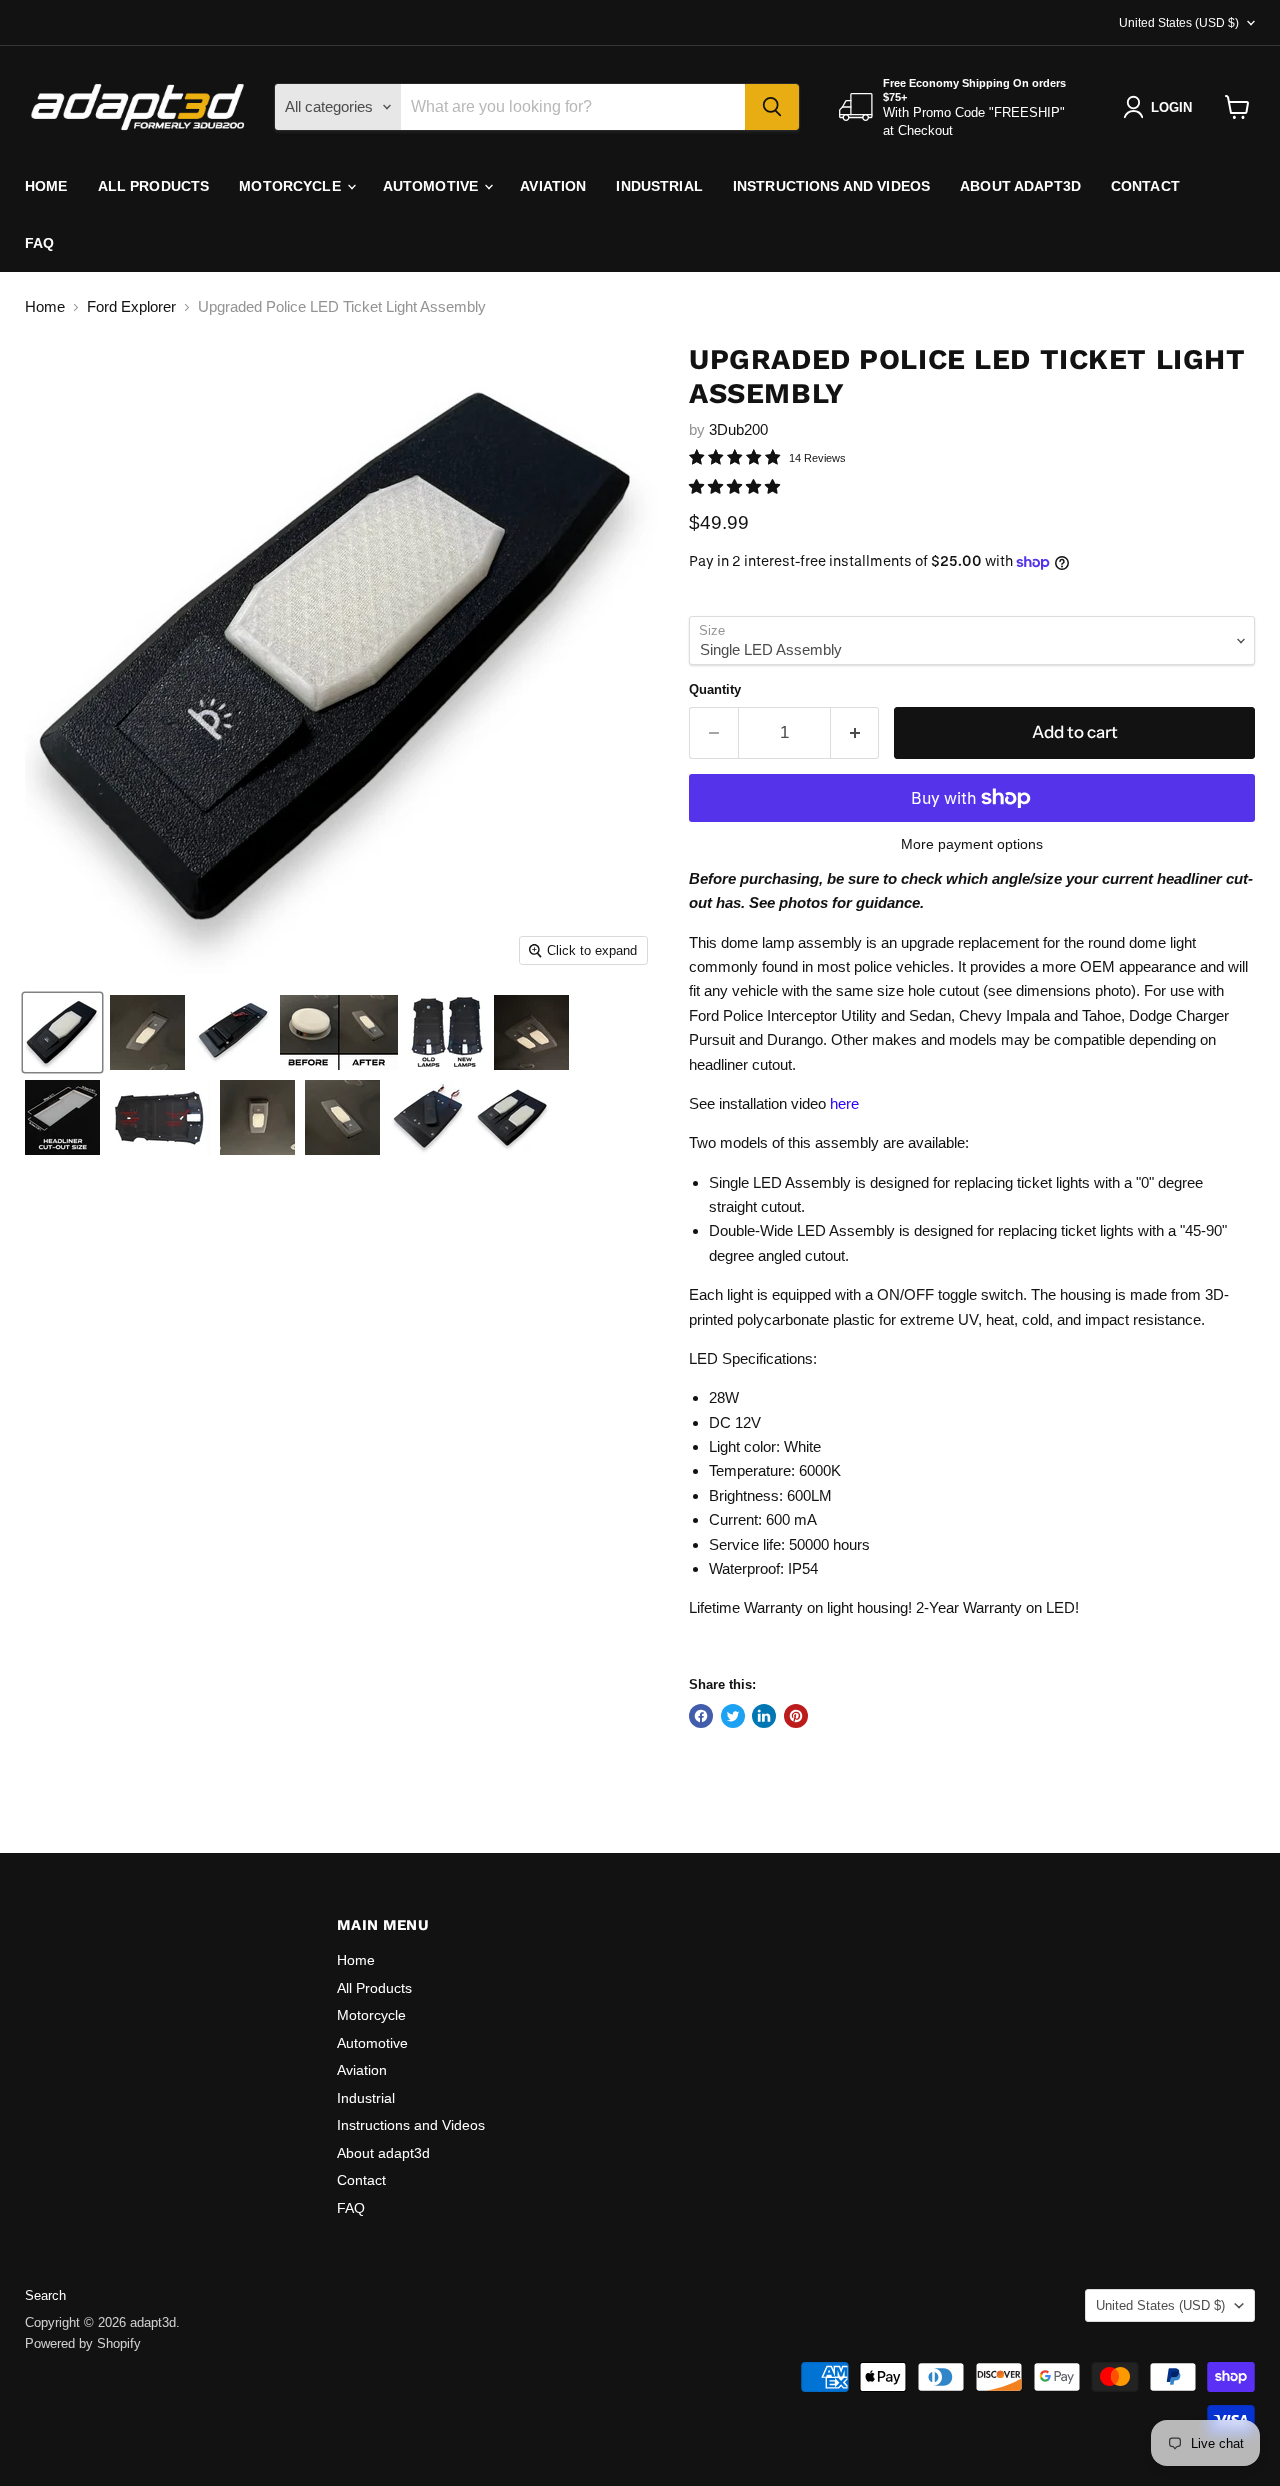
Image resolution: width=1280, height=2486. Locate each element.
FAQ (39, 243)
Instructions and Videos (831, 186)
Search (45, 2295)
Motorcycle (292, 186)
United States (1179, 23)
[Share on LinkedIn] (764, 1716)
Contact (1145, 186)
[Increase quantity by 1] (855, 732)
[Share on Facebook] (701, 1716)
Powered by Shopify (83, 2343)
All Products (154, 186)
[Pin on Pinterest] (796, 1716)
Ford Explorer (131, 306)
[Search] (772, 107)
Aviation (553, 186)
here (844, 1103)
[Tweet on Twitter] (733, 1716)
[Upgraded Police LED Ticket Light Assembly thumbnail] (62, 1032)
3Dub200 (738, 429)
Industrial (659, 186)
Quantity (715, 689)
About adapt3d (1020, 186)
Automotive (433, 186)
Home (46, 186)
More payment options (972, 844)
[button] (736, 486)
